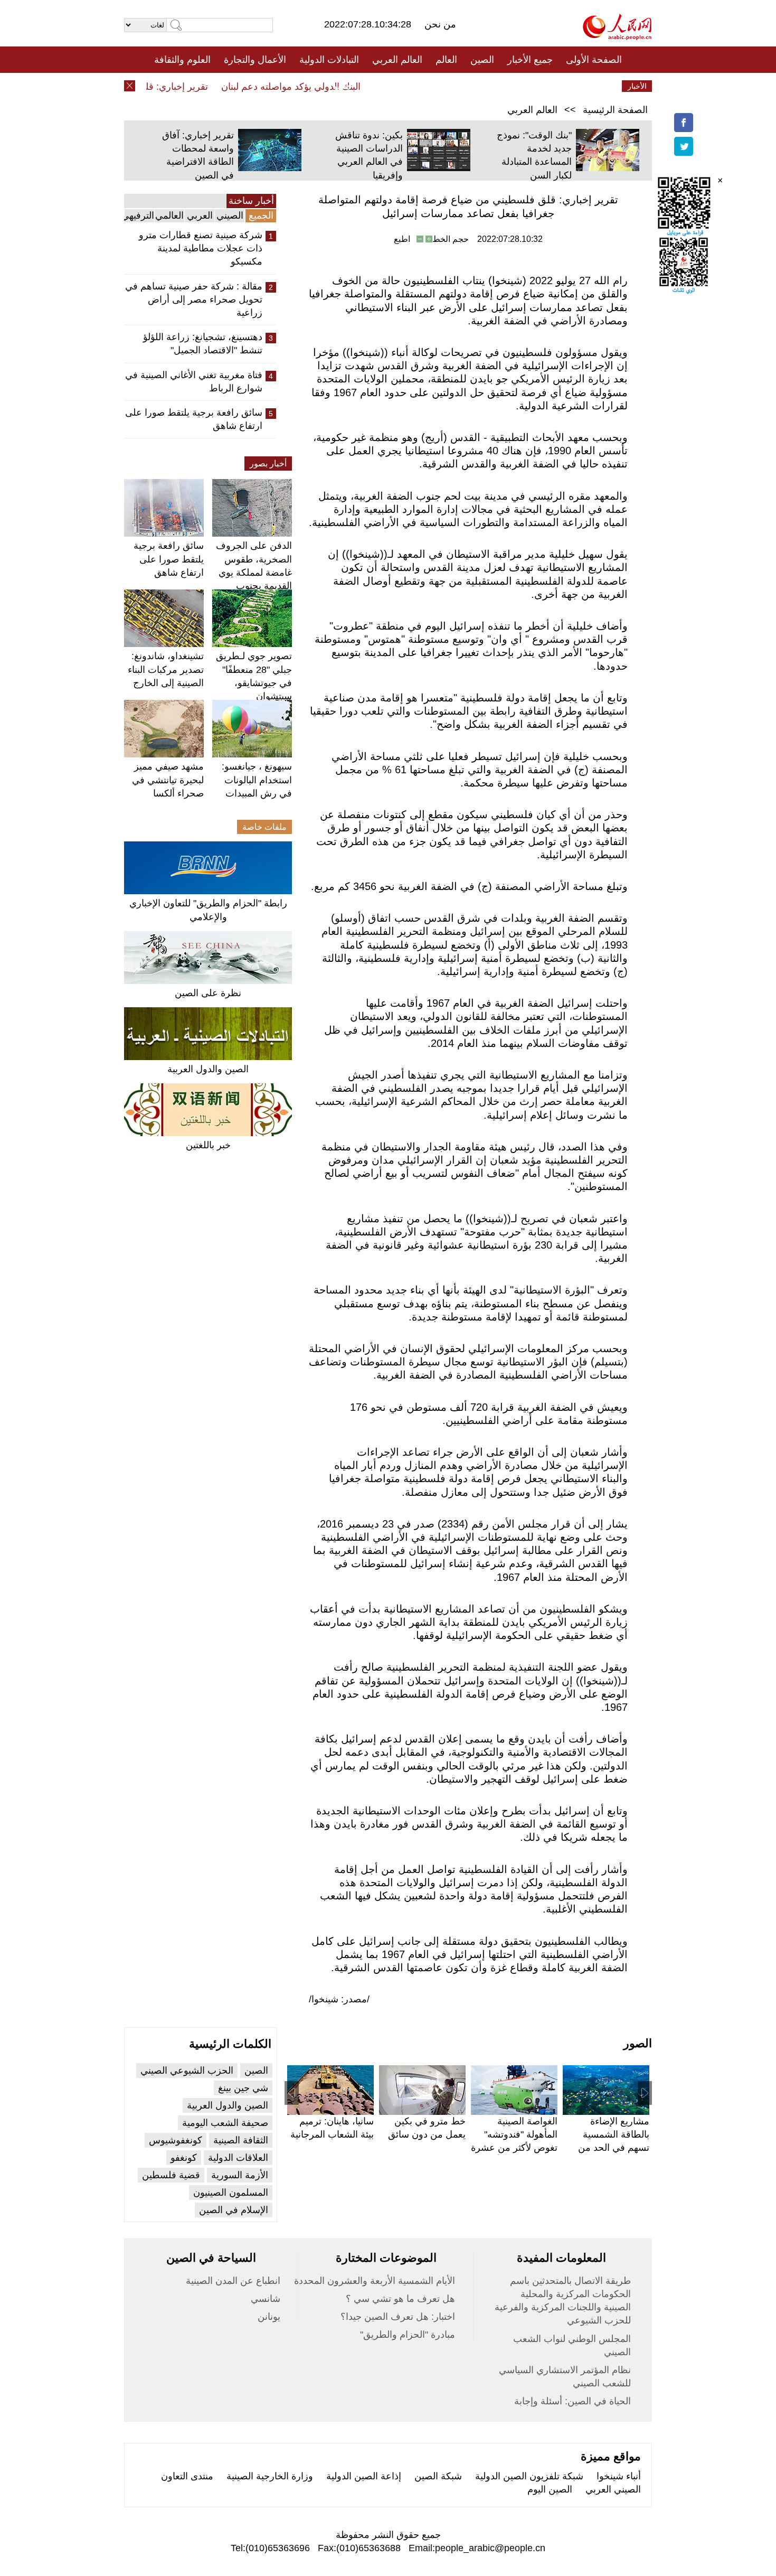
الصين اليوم (550, 2489)
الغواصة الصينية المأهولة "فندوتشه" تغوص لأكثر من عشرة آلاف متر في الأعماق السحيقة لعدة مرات (514, 2148)
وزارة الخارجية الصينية (270, 2476)
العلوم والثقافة (182, 60)
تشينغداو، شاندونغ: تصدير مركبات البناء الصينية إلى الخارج (166, 669)
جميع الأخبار (530, 60)
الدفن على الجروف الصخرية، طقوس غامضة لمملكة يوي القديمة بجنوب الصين (254, 572)
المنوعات (426, 86)
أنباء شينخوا (619, 2476)
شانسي (266, 2299)
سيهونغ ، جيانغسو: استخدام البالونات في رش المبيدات (257, 780)
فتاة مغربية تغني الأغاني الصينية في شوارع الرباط (194, 382)
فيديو (342, 86)
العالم (446, 60)
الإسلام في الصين (234, 2210)
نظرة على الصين (208, 993)
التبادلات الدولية (329, 60)
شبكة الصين (438, 2476)
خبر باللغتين (208, 1145)
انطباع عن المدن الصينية (233, 2281)
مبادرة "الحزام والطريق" (408, 2335)
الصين (482, 60)
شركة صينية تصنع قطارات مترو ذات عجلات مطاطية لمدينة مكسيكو (201, 248)
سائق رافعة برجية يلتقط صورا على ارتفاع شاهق (194, 419)
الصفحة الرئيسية (615, 110)
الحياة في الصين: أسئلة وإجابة (572, 2401)
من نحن (440, 24)
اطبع (402, 239)
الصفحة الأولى (594, 60)
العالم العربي (397, 60)
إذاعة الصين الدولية (364, 2476)
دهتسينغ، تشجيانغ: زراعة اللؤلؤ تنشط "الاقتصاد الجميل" (203, 344)
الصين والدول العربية (208, 1069)
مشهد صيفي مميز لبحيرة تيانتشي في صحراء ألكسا (168, 780)
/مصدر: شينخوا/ (339, 1999)
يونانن (269, 2317)
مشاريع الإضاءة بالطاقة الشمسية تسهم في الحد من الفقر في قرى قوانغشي (614, 2148)
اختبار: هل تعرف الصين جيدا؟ (398, 2317)
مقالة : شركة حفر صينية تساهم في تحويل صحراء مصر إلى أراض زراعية (194, 299)
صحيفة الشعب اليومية (225, 2123)
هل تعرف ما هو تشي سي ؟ (400, 2299)
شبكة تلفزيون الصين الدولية (529, 2476)
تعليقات (380, 86)
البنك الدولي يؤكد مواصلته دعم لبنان (316, 87)
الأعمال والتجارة (255, 60)
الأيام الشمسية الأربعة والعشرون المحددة (375, 2281)
